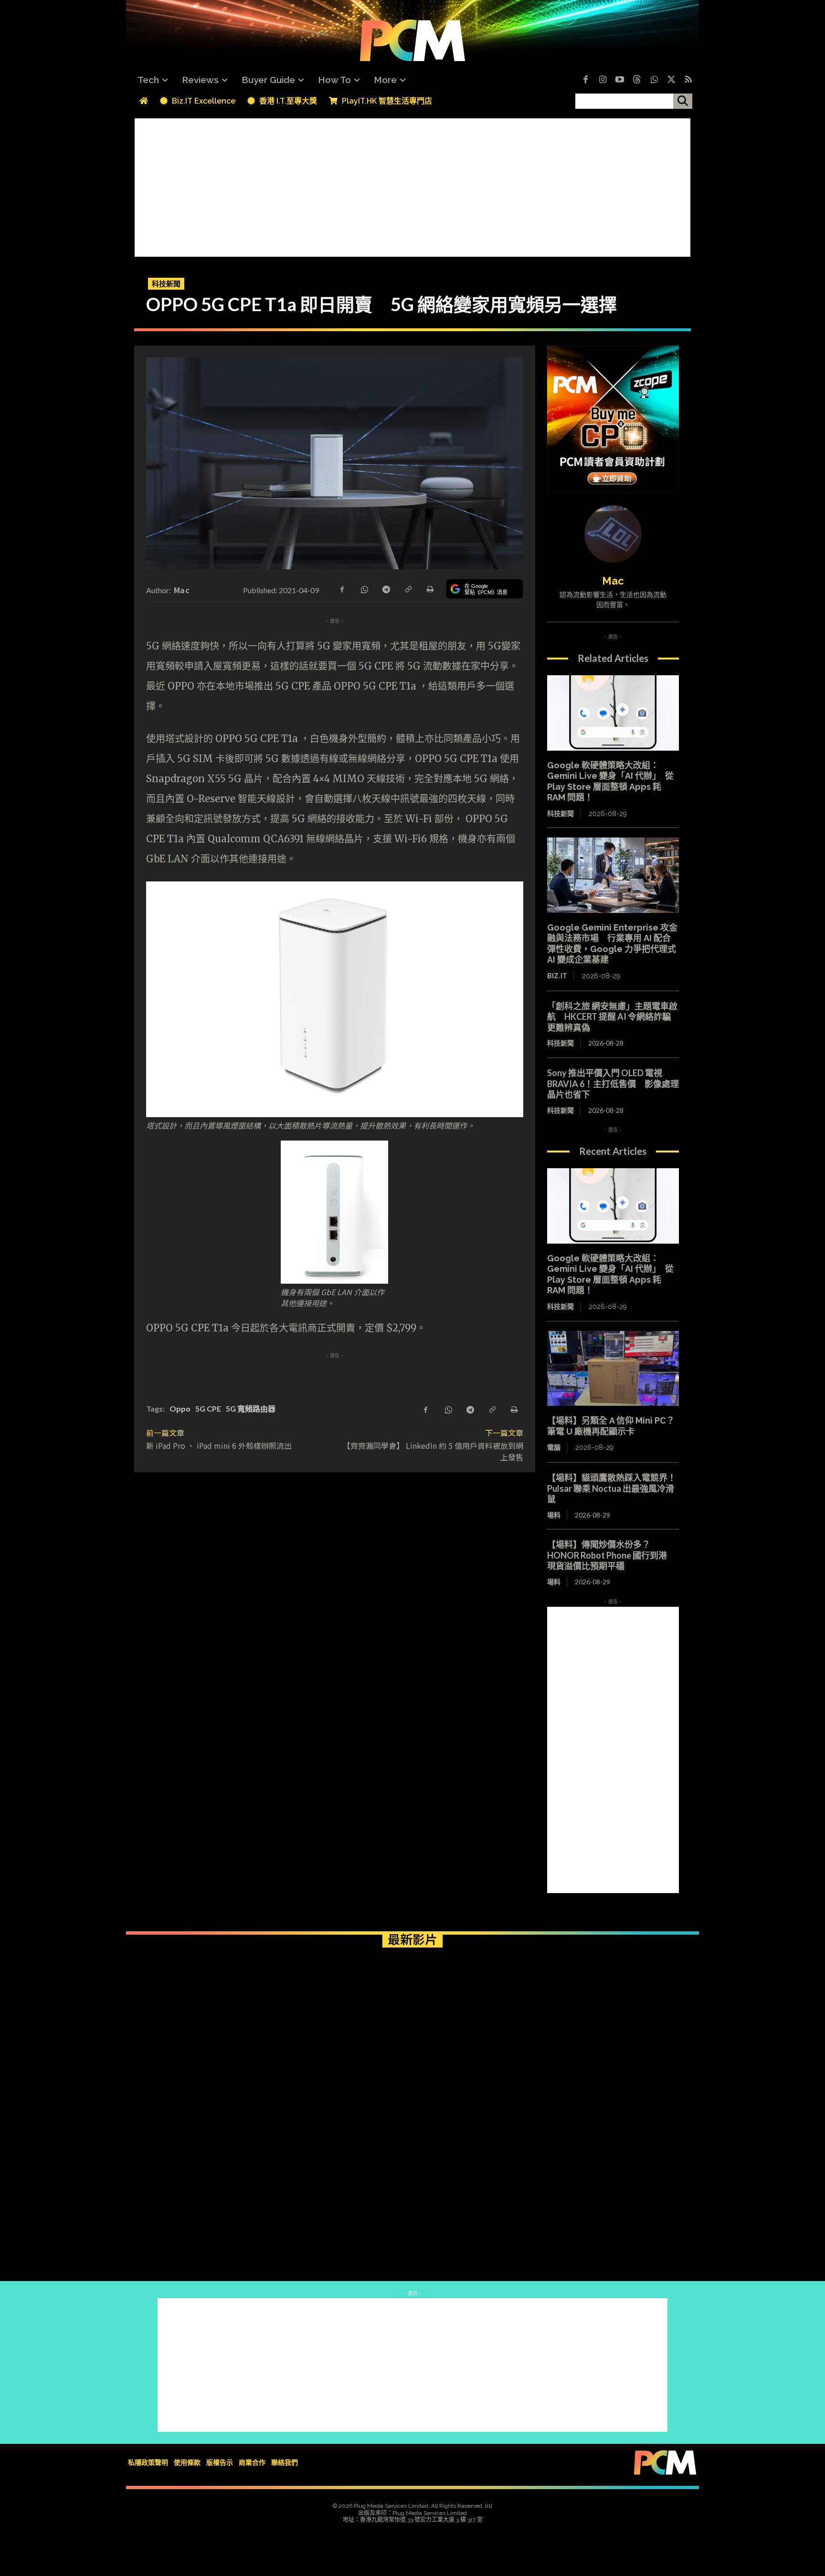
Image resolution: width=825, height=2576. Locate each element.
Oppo (180, 1408)
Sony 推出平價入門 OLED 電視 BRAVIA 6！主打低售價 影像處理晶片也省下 (613, 1084)
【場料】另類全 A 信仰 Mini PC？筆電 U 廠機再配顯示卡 (611, 1426)
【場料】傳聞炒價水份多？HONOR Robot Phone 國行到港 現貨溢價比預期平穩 (611, 1555)
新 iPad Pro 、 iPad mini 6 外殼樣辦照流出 (219, 1445)
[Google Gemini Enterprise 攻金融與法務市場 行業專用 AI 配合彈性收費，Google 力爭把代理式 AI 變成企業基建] (613, 875)
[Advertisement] (412, 185)
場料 (554, 1515)
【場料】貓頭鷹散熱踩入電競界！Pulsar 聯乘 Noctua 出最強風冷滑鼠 (612, 1488)
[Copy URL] (408, 588)
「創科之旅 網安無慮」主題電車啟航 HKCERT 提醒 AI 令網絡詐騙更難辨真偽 (612, 1017)
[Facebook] (585, 80)
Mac (182, 590)
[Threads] (637, 80)
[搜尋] (683, 101)
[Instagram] (603, 80)
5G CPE (208, 1408)
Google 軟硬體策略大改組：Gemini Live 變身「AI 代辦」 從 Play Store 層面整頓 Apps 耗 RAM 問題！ (610, 1274)
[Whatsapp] (654, 80)
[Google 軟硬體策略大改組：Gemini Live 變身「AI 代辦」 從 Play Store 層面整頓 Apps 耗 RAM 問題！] (613, 713)
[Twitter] (671, 80)
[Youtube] (620, 80)
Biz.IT (557, 976)
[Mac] (613, 534)
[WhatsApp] (364, 588)
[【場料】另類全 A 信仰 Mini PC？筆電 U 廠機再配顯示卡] (613, 1369)
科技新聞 (166, 283)
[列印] (430, 588)
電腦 (554, 1447)
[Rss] (688, 80)
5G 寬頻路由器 (251, 1408)
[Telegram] (386, 588)
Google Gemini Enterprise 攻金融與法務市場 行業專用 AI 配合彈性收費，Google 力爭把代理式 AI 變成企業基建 (612, 944)
